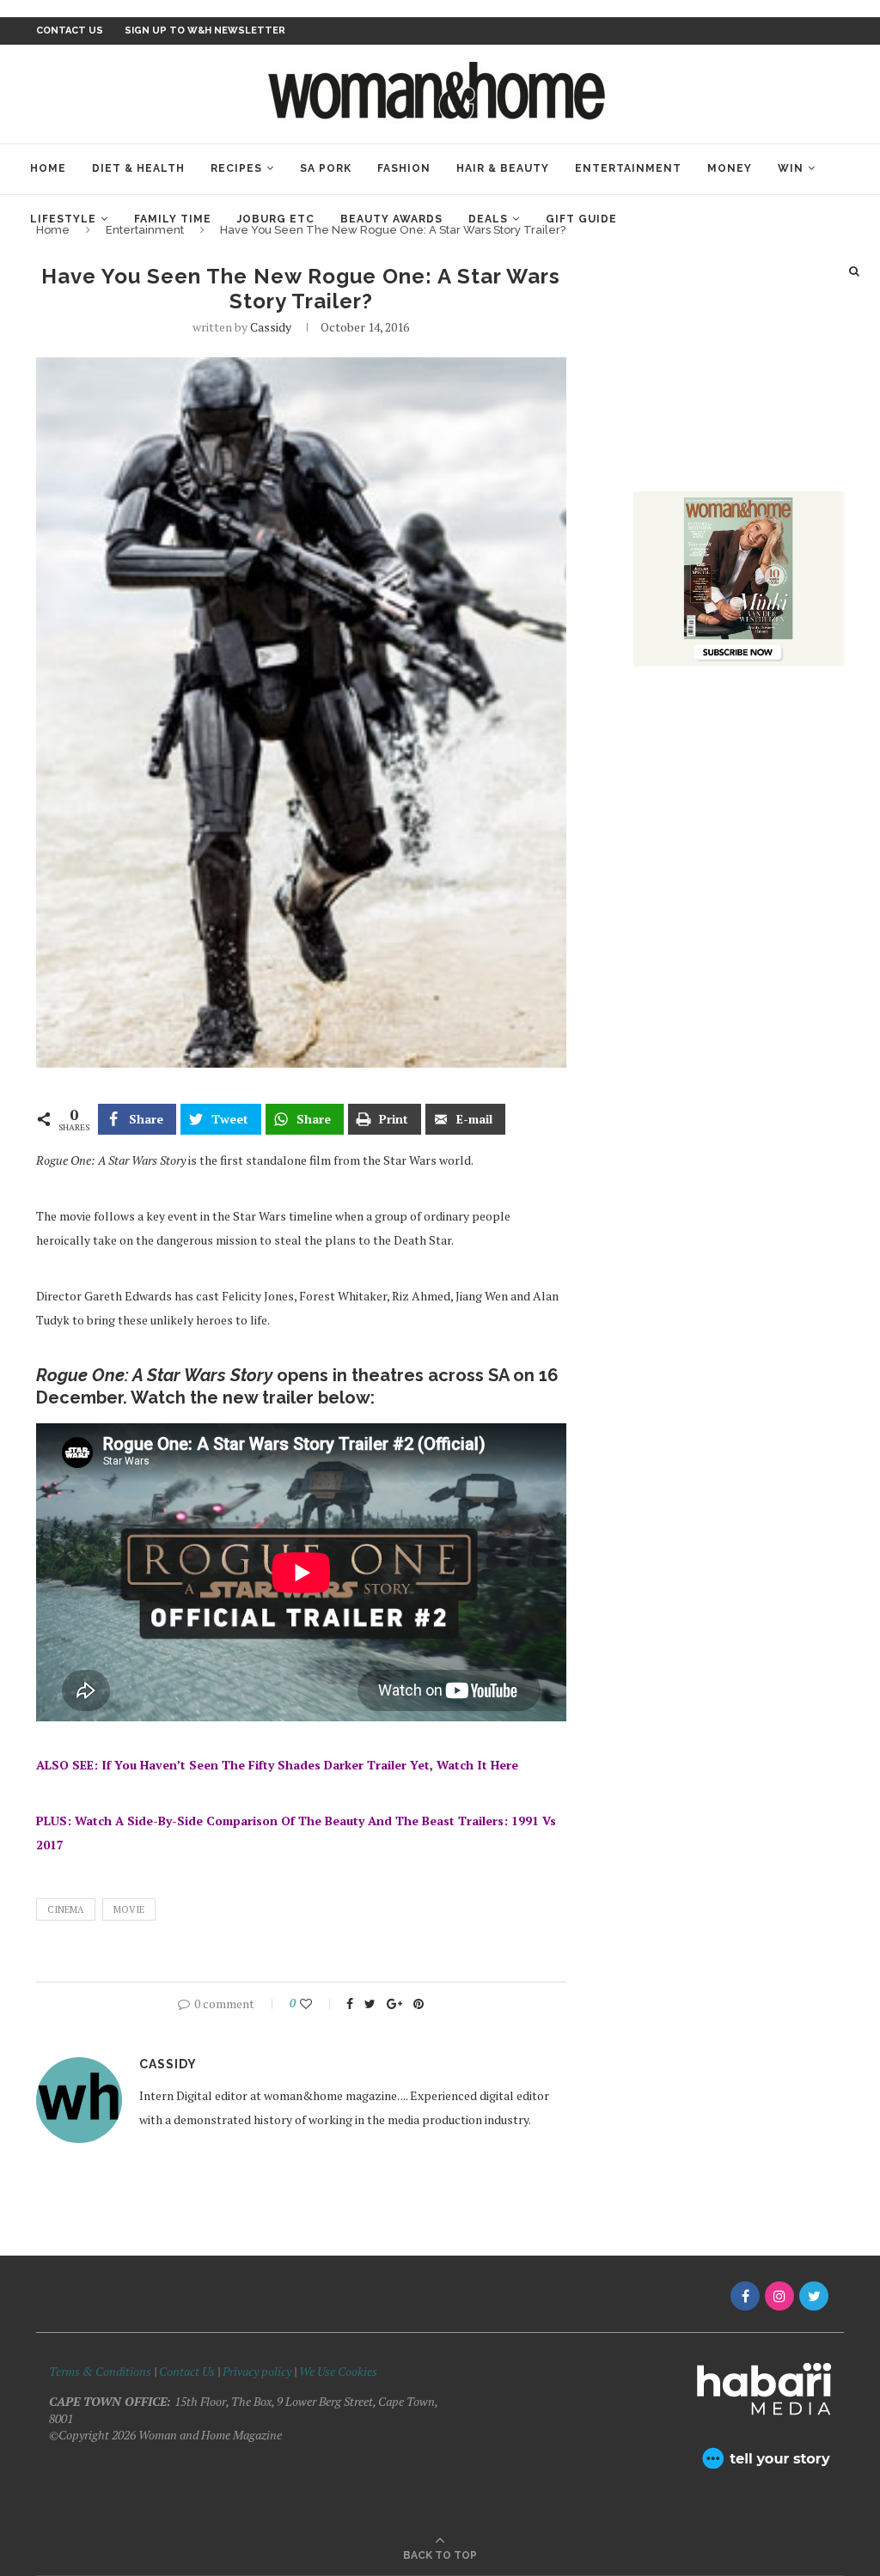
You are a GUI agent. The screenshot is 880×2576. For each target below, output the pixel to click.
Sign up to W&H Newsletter (205, 30)
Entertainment (628, 168)
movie (129, 1909)
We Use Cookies (338, 2371)
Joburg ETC (276, 219)
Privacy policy (257, 2371)
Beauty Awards (391, 219)
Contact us (70, 30)
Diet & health (138, 168)
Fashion (404, 168)
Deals (488, 219)
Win (791, 168)
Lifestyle (63, 219)
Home (48, 168)
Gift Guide (581, 219)
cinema (66, 1909)
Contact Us (188, 2371)
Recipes (236, 168)
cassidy (271, 327)
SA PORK (326, 168)
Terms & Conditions (100, 2371)
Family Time (173, 219)
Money (730, 168)
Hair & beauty (503, 168)
